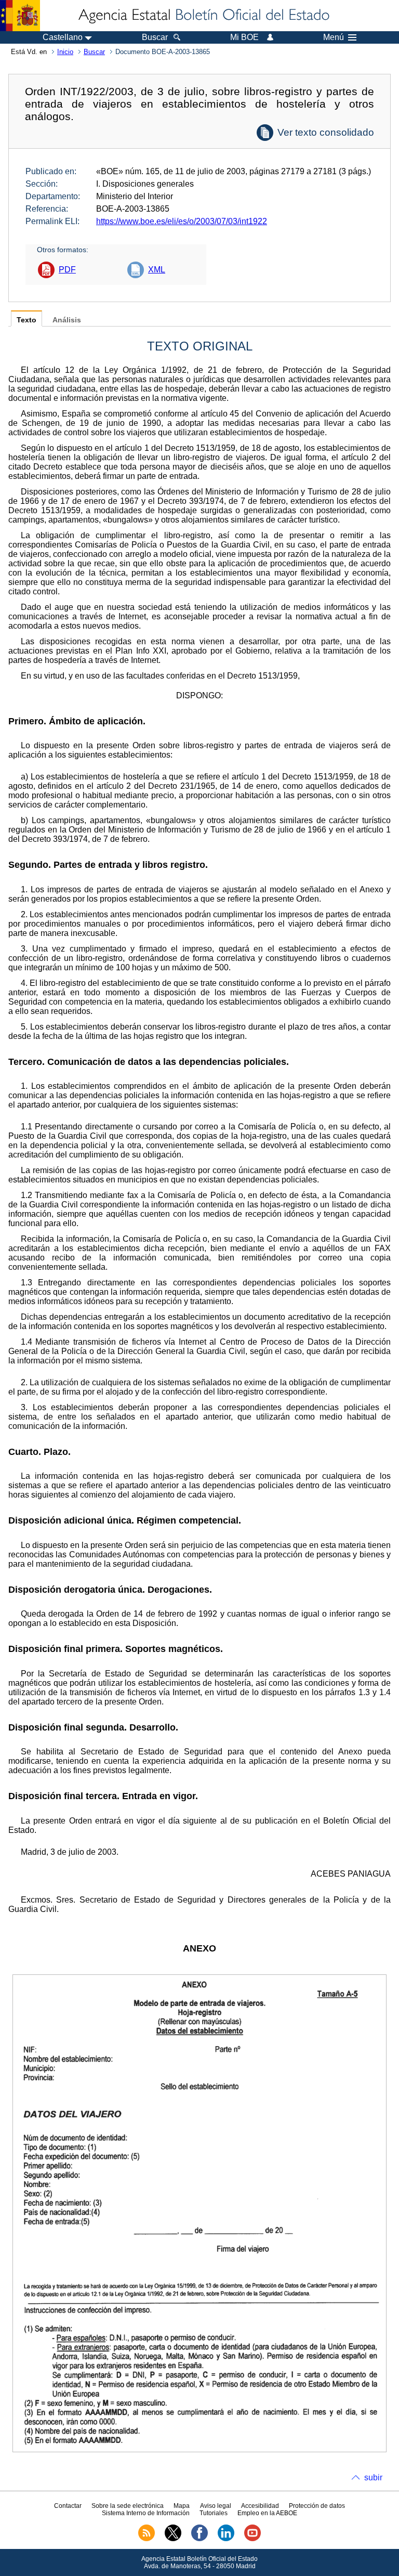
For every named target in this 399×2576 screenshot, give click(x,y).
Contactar (68, 2506)
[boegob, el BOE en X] (173, 2539)
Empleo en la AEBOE (267, 2513)
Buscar (94, 52)
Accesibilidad (260, 2506)
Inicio (65, 52)
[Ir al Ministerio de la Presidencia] (20, 16)
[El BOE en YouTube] (252, 2539)
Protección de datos (317, 2506)
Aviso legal (216, 2506)
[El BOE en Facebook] (199, 2539)
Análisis (67, 320)
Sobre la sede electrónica (128, 2506)
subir (373, 2477)
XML (157, 270)
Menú (334, 37)
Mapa (182, 2506)
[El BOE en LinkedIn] (226, 2539)
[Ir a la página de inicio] (203, 16)
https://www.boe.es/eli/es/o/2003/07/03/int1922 (182, 221)
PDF (67, 270)
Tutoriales (214, 2513)
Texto (26, 320)
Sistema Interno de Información (146, 2513)
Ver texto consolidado (326, 132)
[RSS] (147, 2539)
